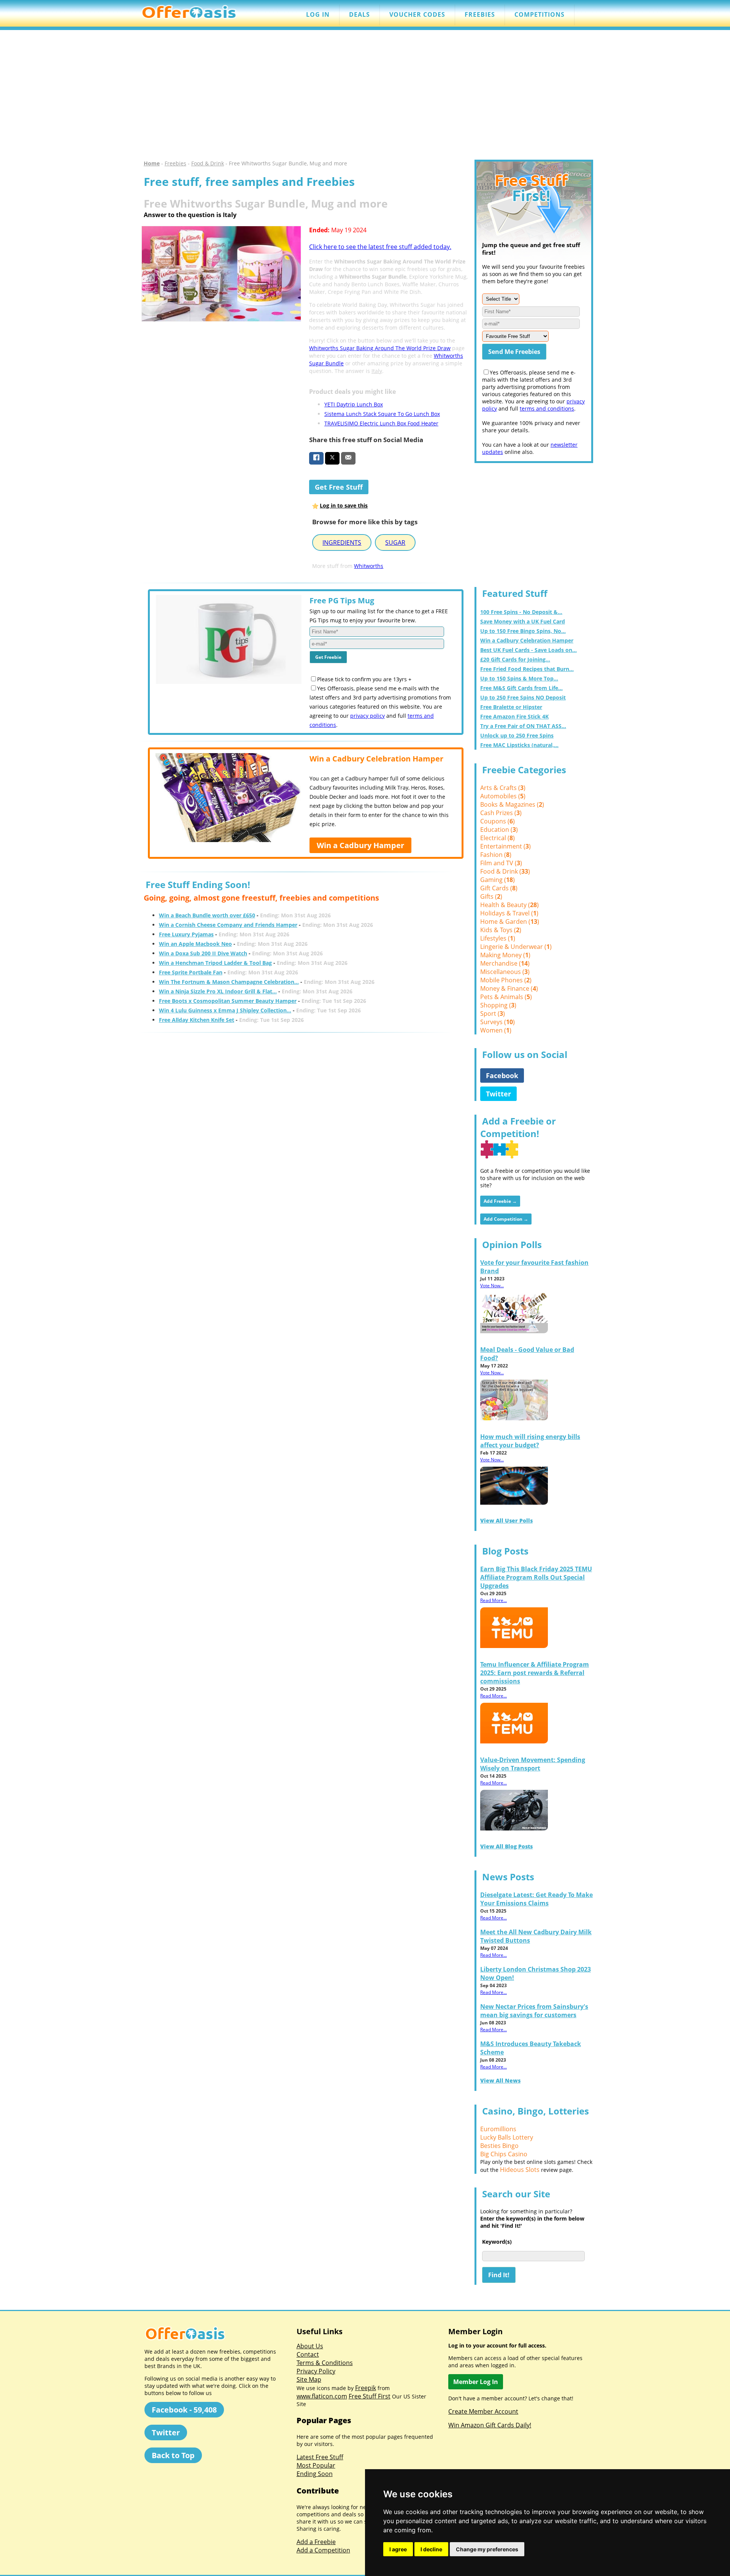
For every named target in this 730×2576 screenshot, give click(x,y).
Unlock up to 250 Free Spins (517, 735)
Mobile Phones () (506, 980)
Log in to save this (344, 505)
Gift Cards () (499, 888)
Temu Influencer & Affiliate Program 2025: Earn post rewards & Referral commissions (535, 1673)
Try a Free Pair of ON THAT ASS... (523, 726)
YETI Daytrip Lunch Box (354, 404)
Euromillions (498, 2129)
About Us (310, 2346)
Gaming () (498, 880)
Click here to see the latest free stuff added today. (380, 247)
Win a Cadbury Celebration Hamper (527, 640)
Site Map (309, 2379)
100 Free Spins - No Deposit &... (521, 612)
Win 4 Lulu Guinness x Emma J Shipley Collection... (225, 1010)
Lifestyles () (498, 938)
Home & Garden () (510, 922)
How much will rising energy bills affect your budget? (530, 1441)
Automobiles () (503, 796)
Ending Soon (315, 2474)
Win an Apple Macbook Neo (195, 944)
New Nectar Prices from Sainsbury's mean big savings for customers (534, 2011)
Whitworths (369, 566)
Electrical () (498, 838)
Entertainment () (505, 846)
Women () (496, 1030)
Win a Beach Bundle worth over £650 (207, 915)
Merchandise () (505, 963)
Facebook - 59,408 (184, 2410)
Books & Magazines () (512, 804)
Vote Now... (492, 1286)
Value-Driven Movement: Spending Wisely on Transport (533, 1764)
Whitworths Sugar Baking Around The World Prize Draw (380, 348)
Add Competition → (506, 1219)
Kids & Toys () (501, 930)
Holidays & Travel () (509, 913)
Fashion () (496, 855)
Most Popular (316, 2465)
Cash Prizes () (501, 813)
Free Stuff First (370, 2396)
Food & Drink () (505, 871)
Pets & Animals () (506, 997)
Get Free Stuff (339, 487)
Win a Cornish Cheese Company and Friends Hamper (228, 925)
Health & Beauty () (509, 905)
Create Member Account (483, 2411)
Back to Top (173, 2455)
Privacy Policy (316, 2371)
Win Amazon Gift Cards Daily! (490, 2425)
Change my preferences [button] (487, 2549)
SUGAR (395, 542)
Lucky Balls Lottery (507, 2137)
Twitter (498, 1094)
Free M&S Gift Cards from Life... (521, 688)
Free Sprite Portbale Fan (191, 972)
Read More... (494, 1600)
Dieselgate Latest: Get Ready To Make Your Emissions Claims (536, 1899)
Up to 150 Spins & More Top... (519, 678)
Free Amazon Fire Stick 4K (514, 716)
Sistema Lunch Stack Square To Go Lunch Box (382, 414)
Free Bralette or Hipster (511, 707)
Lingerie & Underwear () (516, 947)
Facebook (502, 1075)
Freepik (366, 2388)
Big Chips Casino (504, 2154)
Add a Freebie (316, 2542)
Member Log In (476, 2382)
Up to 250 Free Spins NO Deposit (523, 697)
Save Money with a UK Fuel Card (523, 621)
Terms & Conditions (325, 2363)
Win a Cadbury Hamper (360, 845)
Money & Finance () (509, 988)
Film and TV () (501, 863)
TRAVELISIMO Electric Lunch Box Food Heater (381, 423)
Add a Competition (323, 2550)
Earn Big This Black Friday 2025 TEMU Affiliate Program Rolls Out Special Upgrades (536, 1577)
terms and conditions (547, 408)
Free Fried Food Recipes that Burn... (527, 669)
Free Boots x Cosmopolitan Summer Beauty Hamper (228, 1001)
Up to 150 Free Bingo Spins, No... (523, 631)
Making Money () (505, 955)
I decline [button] (431, 2549)
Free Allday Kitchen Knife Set (197, 1020)
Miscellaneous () (505, 972)
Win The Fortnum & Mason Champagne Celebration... (229, 982)
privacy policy (367, 716)
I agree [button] (398, 2549)
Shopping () (498, 1005)
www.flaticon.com (322, 2396)
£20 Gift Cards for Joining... (515, 659)
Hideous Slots (520, 2170)
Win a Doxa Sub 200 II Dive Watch (203, 953)
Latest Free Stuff (320, 2457)
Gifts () (491, 896)
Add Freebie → (500, 1201)
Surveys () (498, 1022)
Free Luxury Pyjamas (186, 934)
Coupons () (498, 821)
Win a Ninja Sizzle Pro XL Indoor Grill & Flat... (218, 991)
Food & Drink (208, 163)
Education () (499, 830)
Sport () (493, 1014)
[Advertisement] (365, 95)
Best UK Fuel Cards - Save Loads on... (528, 650)
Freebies (175, 163)
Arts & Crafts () (503, 788)
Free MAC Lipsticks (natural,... (519, 745)
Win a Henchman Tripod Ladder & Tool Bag (215, 963)
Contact (308, 2354)
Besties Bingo (499, 2146)
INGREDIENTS (342, 542)
